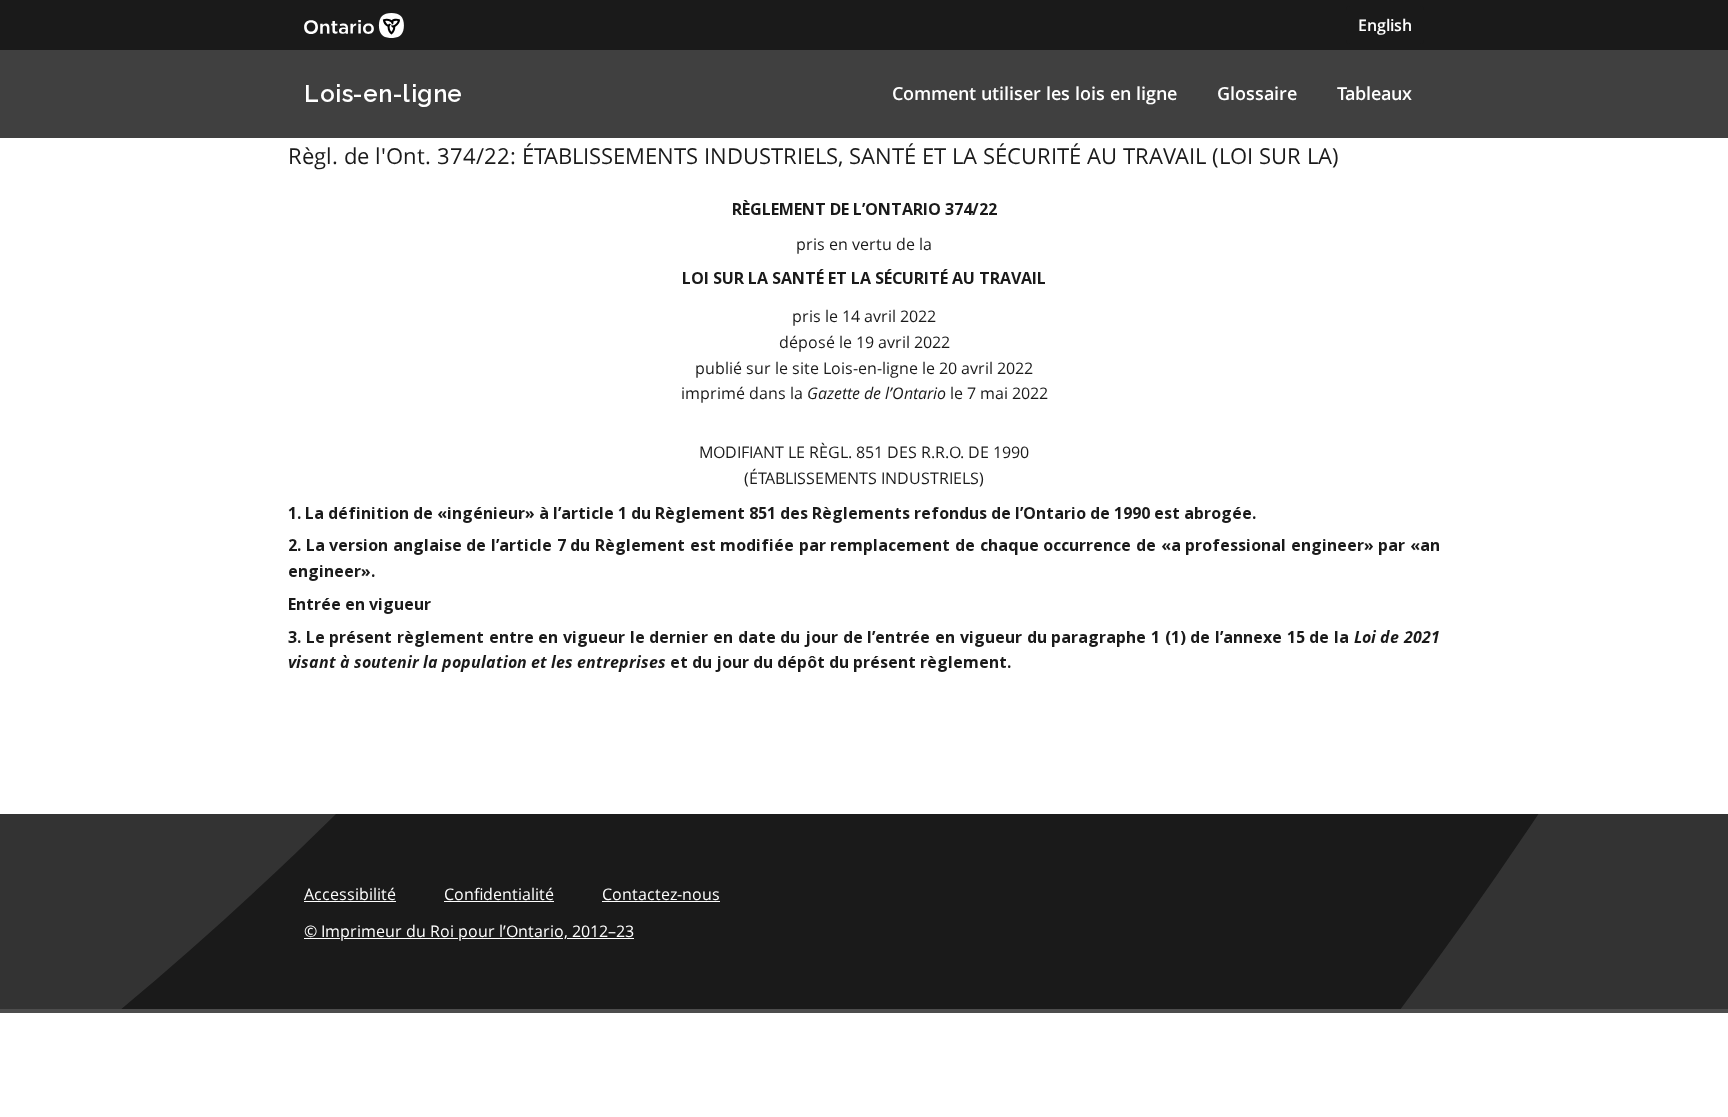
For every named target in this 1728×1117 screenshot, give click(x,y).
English (1385, 25)
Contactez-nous (661, 894)
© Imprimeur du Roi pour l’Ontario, (469, 931)
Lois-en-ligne (383, 93)
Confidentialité (499, 894)
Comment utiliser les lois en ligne (1034, 93)
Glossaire (1257, 93)
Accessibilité (350, 894)
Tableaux (1374, 93)
